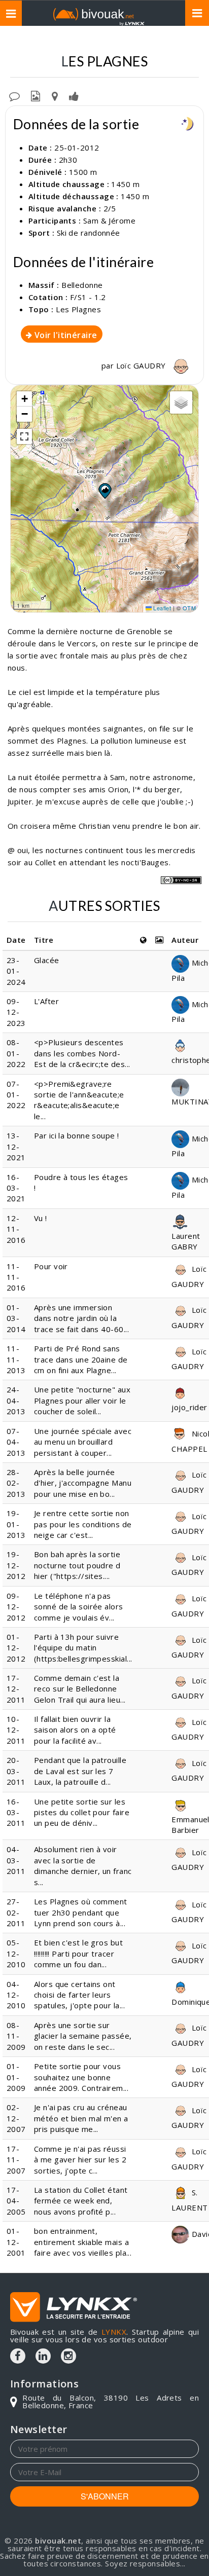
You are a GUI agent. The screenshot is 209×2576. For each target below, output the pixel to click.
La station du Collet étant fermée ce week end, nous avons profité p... (81, 2201)
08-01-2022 (16, 1053)
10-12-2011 (16, 1730)
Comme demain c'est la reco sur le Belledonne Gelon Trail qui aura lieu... (80, 1689)
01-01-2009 (16, 2077)
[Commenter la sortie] (14, 95)
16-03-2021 (16, 1188)
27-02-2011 (16, 1912)
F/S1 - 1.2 (88, 297)
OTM (189, 608)
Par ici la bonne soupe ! (77, 1135)
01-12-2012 (16, 1648)
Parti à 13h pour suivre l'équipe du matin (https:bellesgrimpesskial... (83, 1648)
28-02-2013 (16, 1483)
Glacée (47, 960)
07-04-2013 (16, 1442)
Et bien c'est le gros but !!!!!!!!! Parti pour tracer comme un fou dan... (78, 1953)
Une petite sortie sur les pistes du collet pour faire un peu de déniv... (82, 1812)
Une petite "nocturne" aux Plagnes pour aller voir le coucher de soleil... (82, 1400)
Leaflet (162, 608)
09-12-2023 (16, 1012)
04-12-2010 (16, 1995)
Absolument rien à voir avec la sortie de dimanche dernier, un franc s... (83, 1865)
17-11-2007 (16, 2160)
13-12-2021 (16, 1146)
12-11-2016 (16, 1229)
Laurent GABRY (186, 1241)
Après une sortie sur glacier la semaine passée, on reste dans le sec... (83, 2036)
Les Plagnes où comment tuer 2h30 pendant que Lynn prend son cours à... (81, 1912)
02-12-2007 (16, 2118)
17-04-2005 (16, 2201)
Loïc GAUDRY (142, 365)
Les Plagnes (78, 309)
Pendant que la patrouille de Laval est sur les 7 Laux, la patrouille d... (80, 1771)
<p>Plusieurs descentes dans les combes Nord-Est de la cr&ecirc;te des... (82, 1053)
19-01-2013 (16, 1524)
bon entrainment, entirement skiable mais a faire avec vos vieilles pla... (83, 2242)
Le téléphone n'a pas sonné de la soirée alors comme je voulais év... (79, 1607)
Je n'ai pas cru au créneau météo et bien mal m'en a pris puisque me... (81, 2118)
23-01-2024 (16, 971)
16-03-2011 (16, 1812)
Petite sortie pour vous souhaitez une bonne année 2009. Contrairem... (81, 2077)
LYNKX (114, 2332)
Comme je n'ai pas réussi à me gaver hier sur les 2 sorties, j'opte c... (80, 2160)
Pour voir (51, 1266)
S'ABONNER (105, 2496)
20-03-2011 (16, 1771)
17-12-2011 (16, 1689)
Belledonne (82, 285)
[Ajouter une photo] (36, 95)
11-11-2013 (16, 1359)
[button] (104, 491)
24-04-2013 (16, 1400)
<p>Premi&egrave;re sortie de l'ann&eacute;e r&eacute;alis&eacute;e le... (79, 1100)
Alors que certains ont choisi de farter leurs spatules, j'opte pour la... (79, 1995)
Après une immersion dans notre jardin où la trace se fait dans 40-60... (81, 1318)
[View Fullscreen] (24, 436)
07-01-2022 (16, 1095)
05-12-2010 (16, 1953)
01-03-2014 (16, 1318)
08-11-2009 (16, 2036)
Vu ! (41, 1218)
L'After (46, 1001)
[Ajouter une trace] (55, 95)
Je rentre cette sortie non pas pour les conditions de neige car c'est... (83, 1524)
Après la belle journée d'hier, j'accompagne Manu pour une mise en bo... (83, 1483)
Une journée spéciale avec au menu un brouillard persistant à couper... (83, 1442)
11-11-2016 (16, 1277)
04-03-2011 (16, 1860)
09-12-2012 (16, 1607)
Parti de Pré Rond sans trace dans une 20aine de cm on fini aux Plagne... (81, 1359)
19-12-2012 (16, 1565)
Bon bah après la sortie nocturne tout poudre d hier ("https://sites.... (77, 1565)
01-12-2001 (16, 2242)
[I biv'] (74, 95)
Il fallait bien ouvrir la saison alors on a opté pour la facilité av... (75, 1730)
